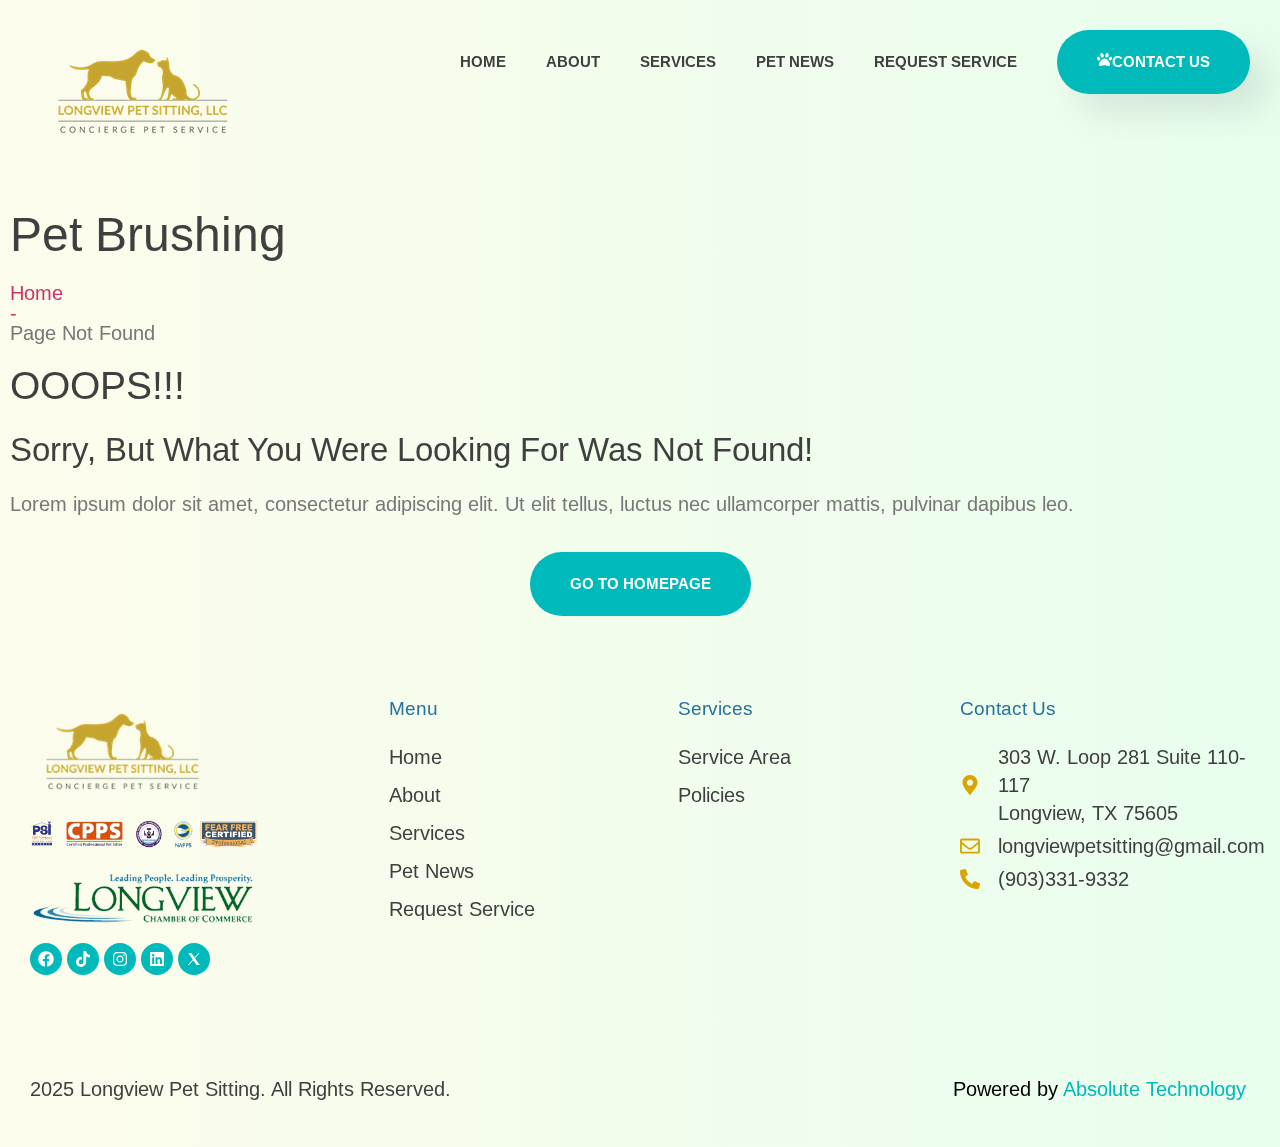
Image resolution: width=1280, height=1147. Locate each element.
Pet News (795, 61)
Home (483, 61)
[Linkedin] (157, 959)
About (573, 61)
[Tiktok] (83, 959)
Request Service (945, 61)
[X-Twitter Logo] (194, 959)
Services (678, 61)
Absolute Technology (1154, 1089)
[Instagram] (120, 959)
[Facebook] (46, 959)
